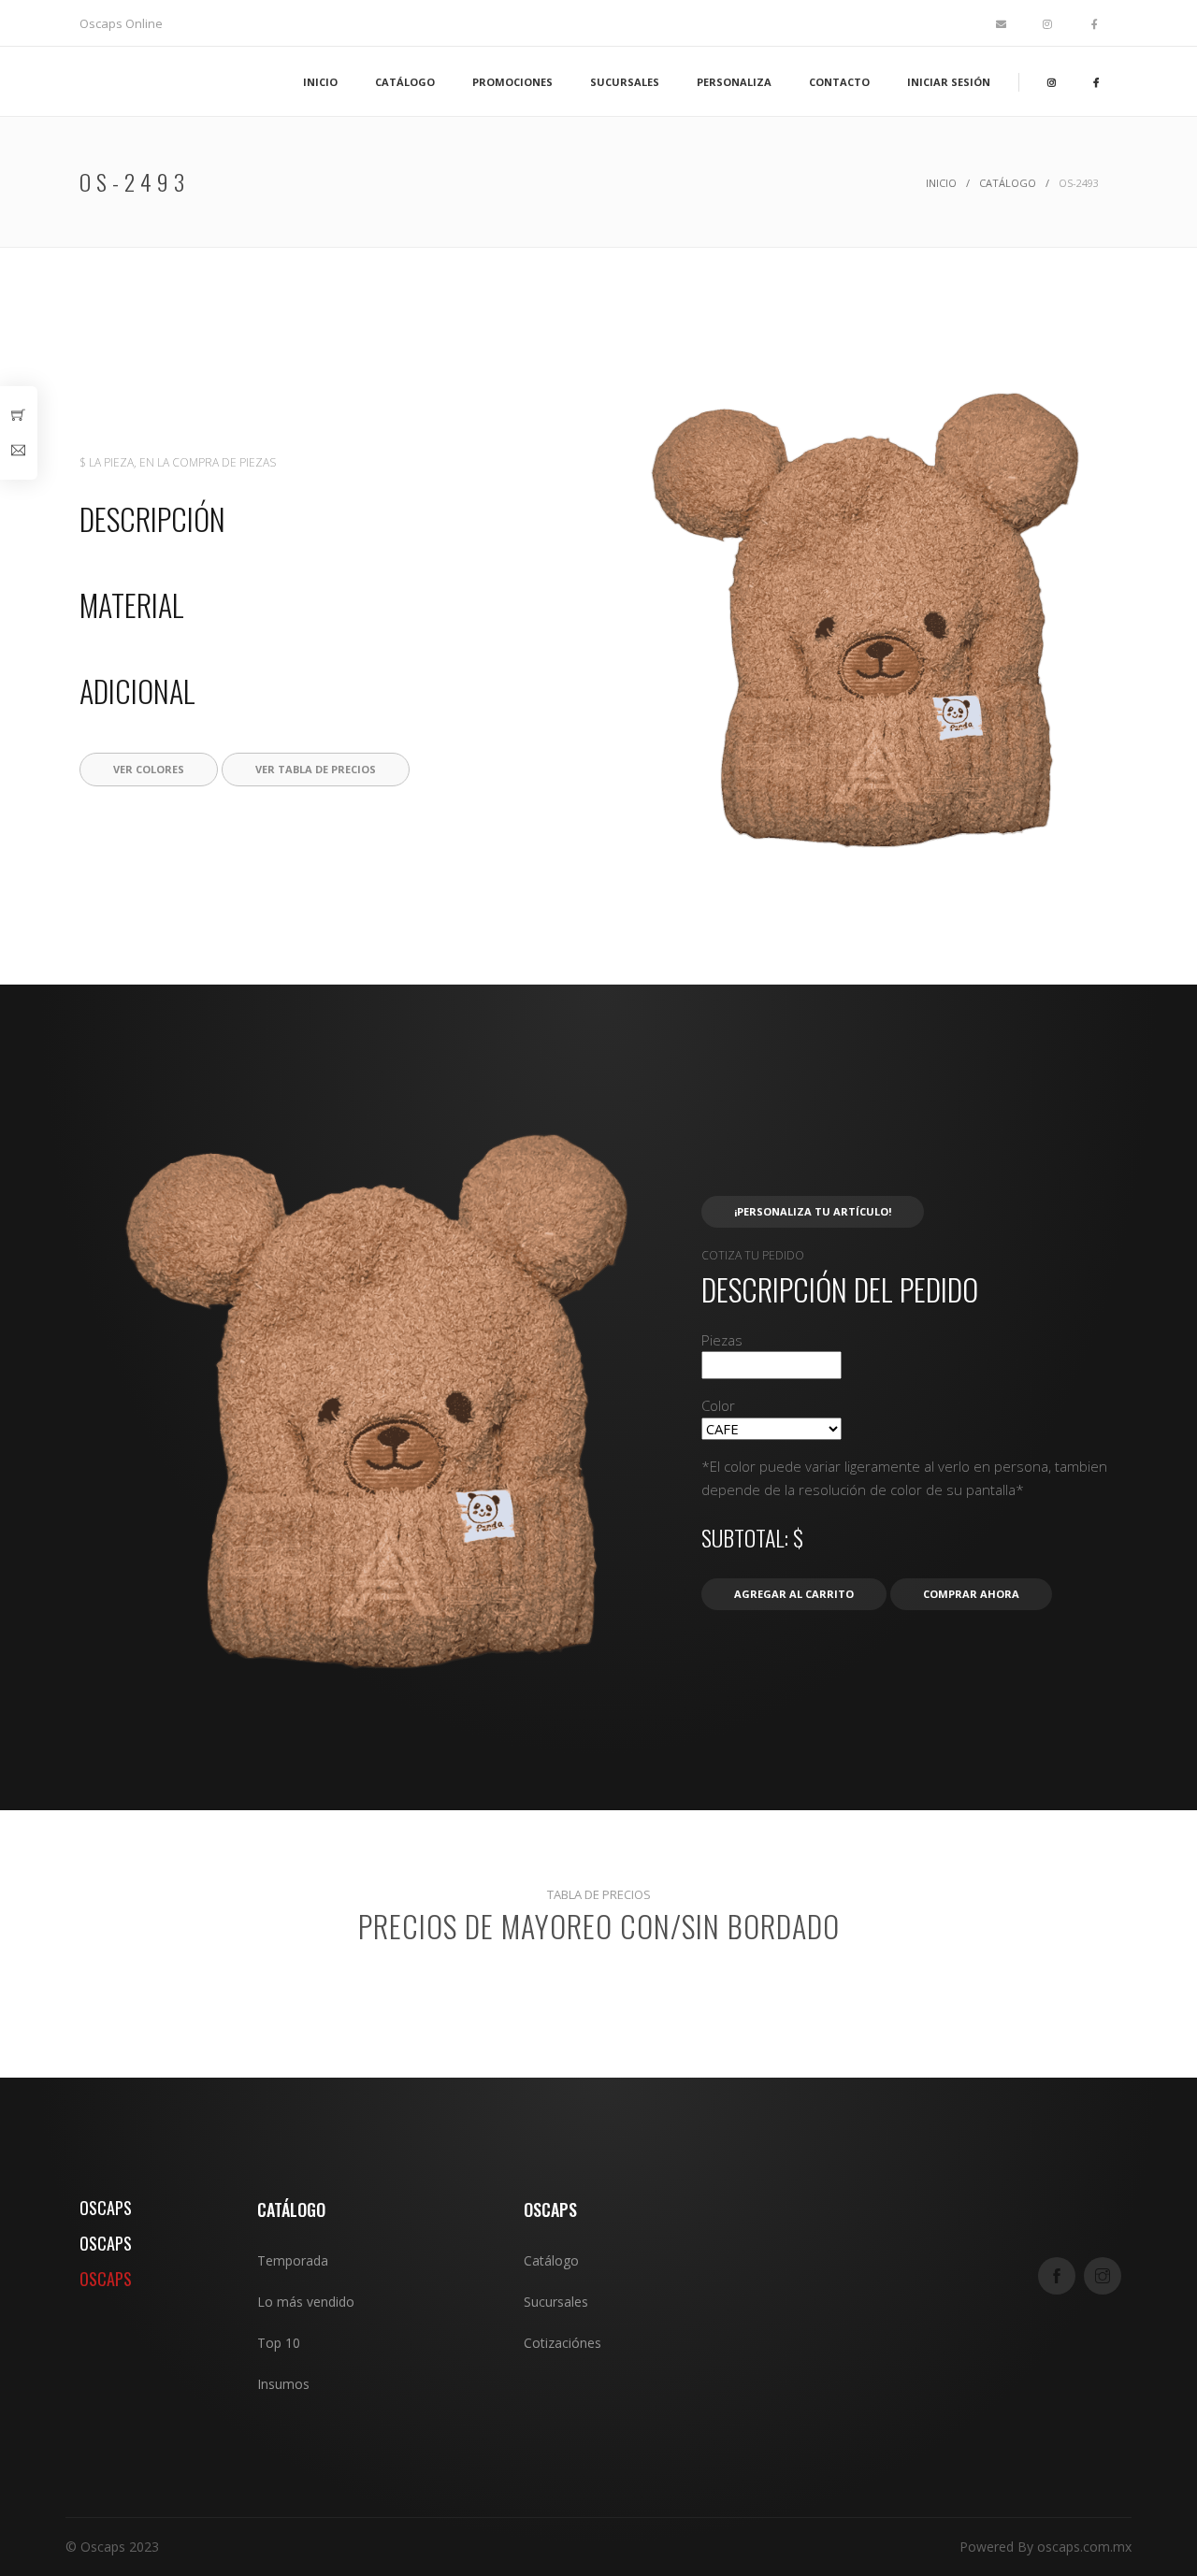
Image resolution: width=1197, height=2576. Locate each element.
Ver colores (149, 769)
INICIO (320, 82)
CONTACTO (839, 82)
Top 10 (279, 2343)
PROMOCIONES (512, 82)
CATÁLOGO (405, 82)
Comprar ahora (971, 1594)
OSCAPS (106, 2208)
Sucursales (556, 2302)
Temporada (293, 2260)
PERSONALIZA (734, 82)
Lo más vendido (306, 2302)
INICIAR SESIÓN (949, 82)
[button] (865, 851)
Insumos (283, 2384)
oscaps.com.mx (1084, 2547)
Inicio (941, 183)
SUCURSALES (625, 82)
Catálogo (1008, 183)
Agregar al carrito (794, 1594)
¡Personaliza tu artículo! (813, 1211)
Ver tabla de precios (316, 769)
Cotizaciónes (562, 2343)
